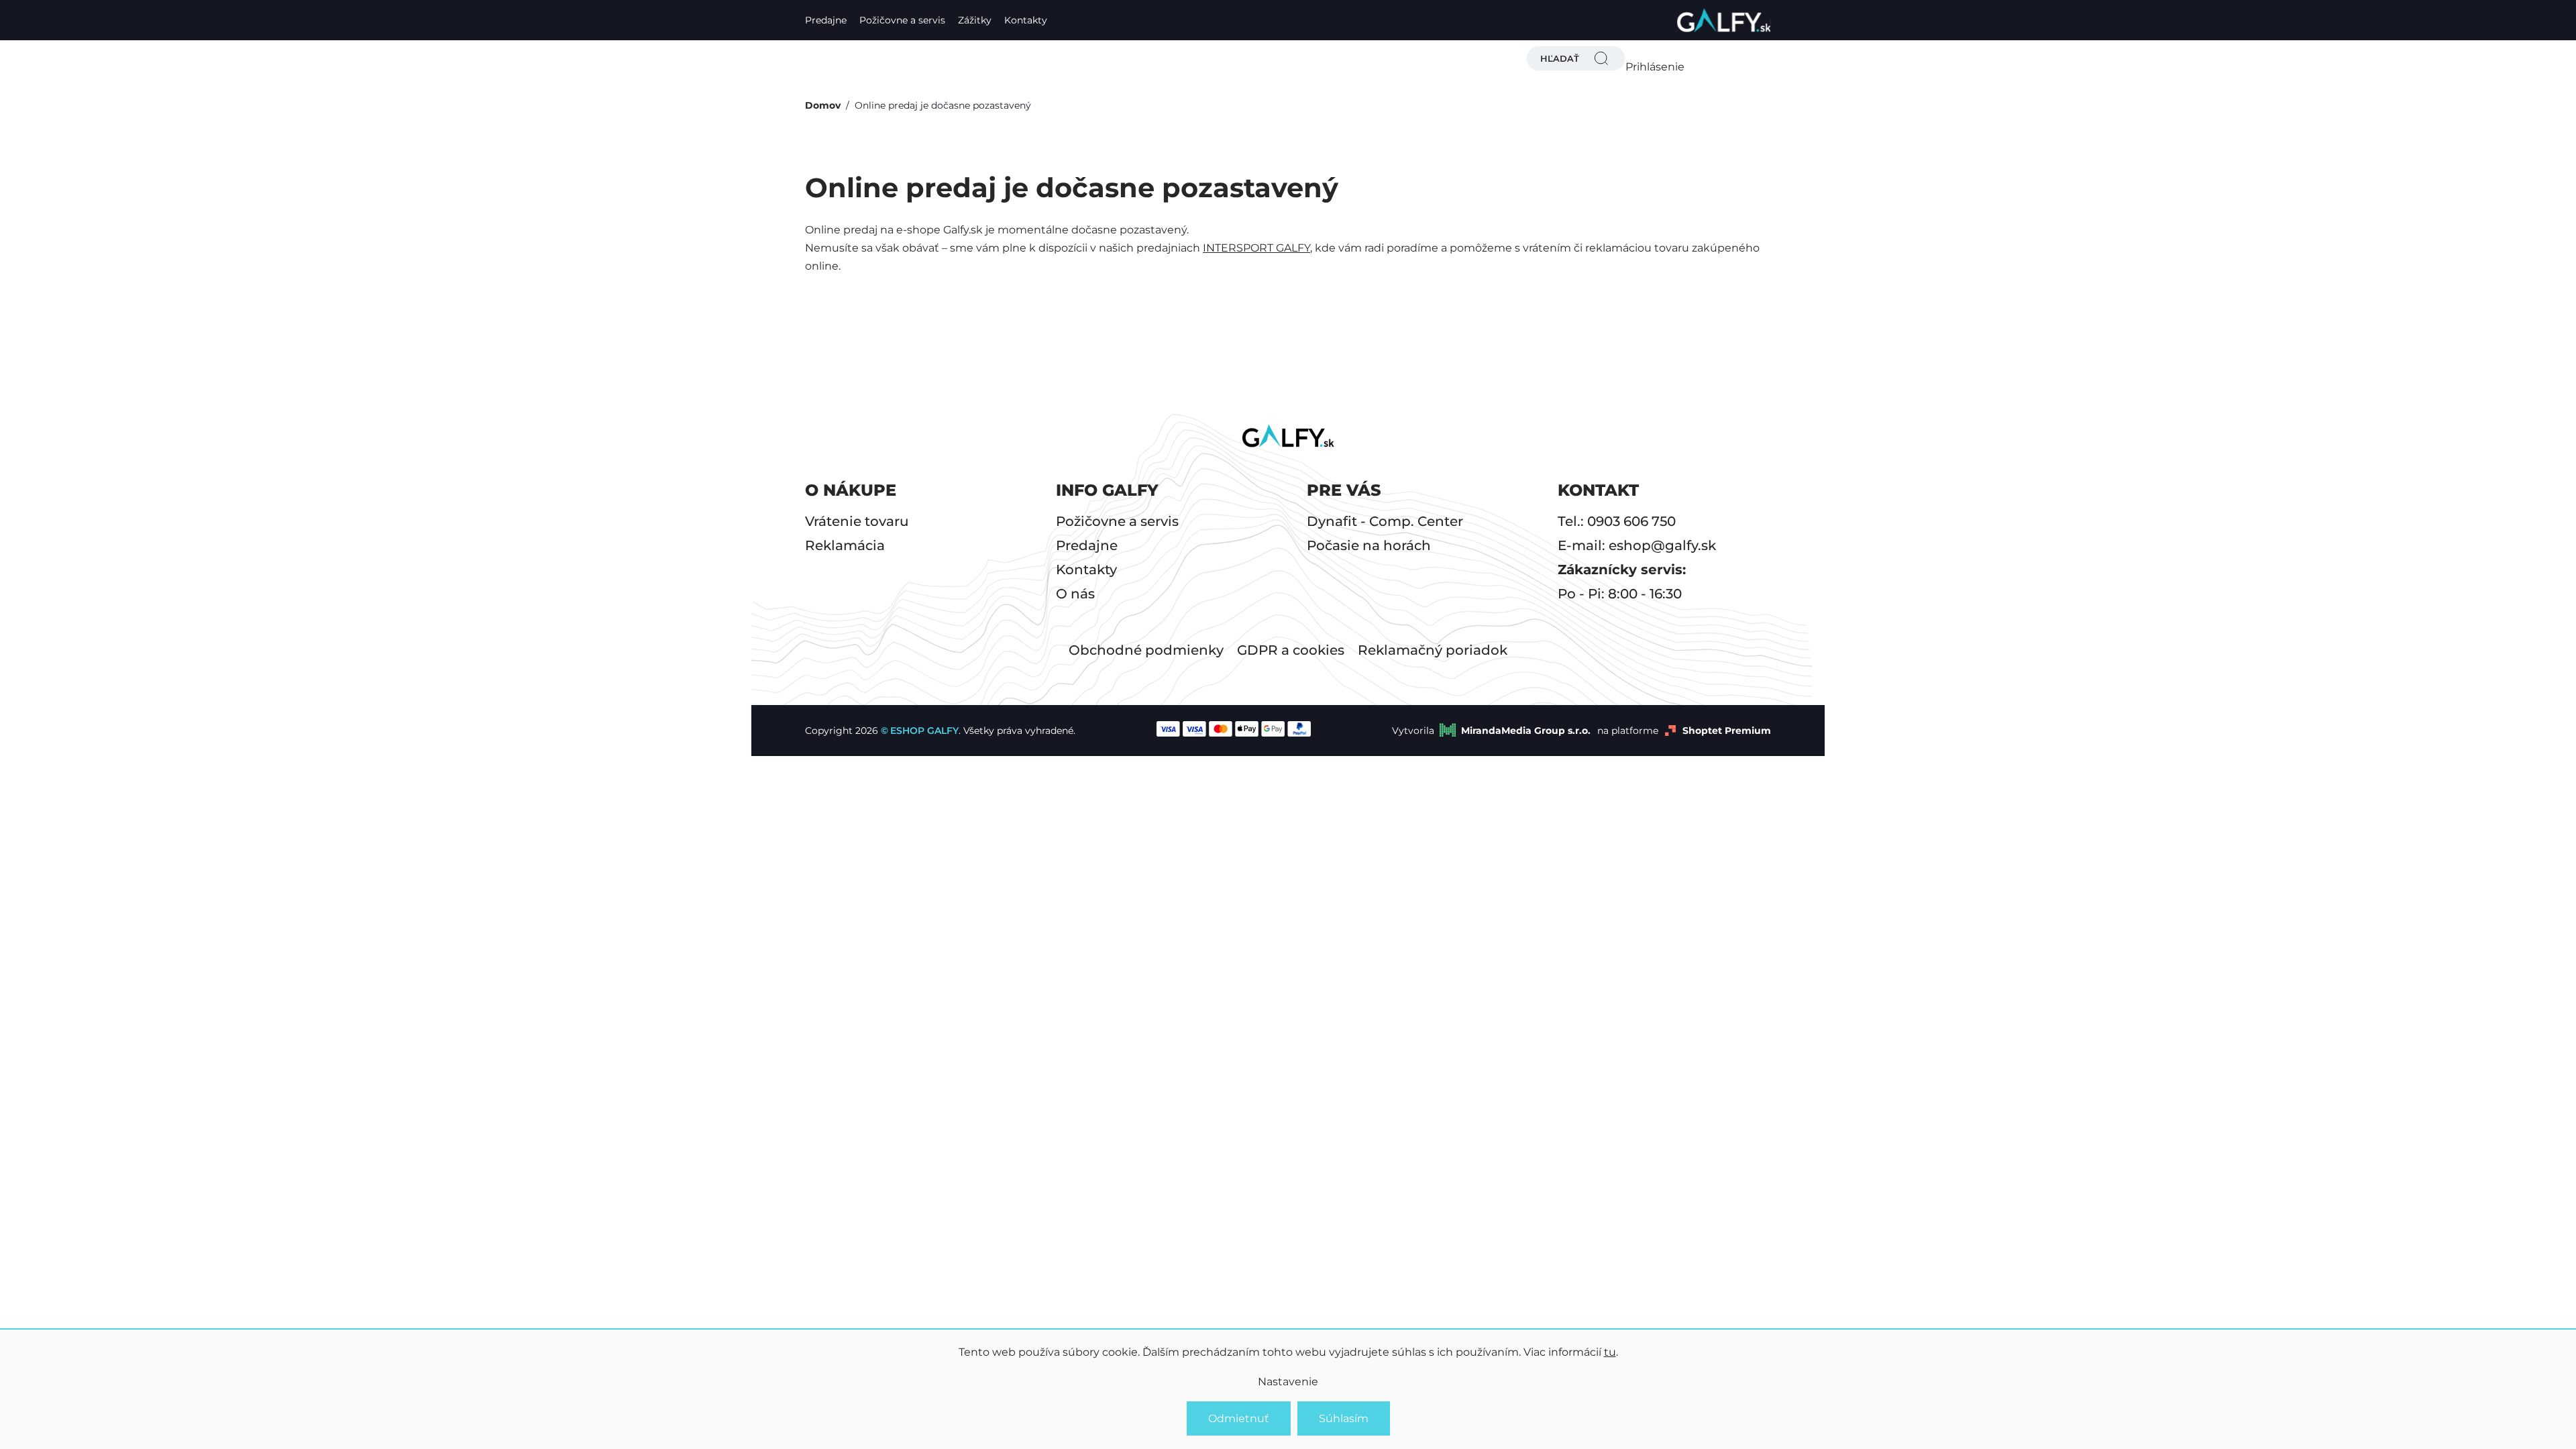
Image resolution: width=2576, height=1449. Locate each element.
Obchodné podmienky (1146, 650)
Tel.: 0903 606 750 (1617, 521)
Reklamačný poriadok (1433, 650)
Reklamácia (845, 545)
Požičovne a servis (902, 20)
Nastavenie (1288, 1382)
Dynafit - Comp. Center (1385, 521)
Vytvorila (1491, 731)
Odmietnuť (1239, 1418)
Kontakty (1026, 20)
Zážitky (975, 20)
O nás (1075, 594)
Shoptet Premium (1727, 731)
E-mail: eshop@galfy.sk (1637, 545)
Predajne (826, 20)
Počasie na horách (1369, 545)
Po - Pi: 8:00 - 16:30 (1620, 594)
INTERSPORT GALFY (1256, 248)
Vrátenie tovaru (857, 521)
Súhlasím (1344, 1418)
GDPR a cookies (1291, 650)
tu (1610, 1352)
